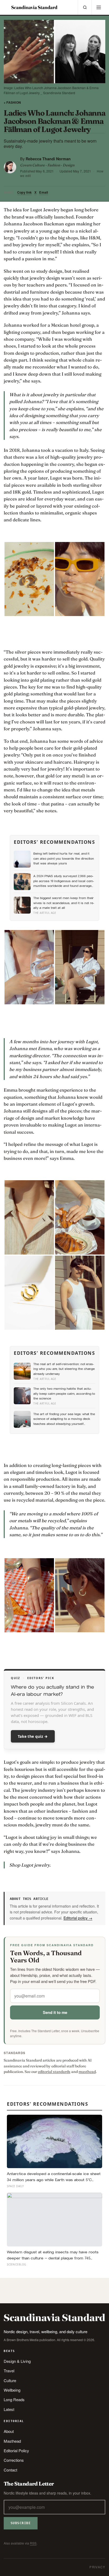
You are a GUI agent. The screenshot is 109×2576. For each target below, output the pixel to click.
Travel (9, 2371)
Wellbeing (12, 2390)
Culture (10, 2380)
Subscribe (21, 2523)
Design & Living (17, 2361)
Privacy (97, 2567)
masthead (87, 2072)
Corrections (14, 2460)
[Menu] (98, 7)
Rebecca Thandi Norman (48, 159)
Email (44, 192)
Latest (9, 2409)
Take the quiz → (33, 1736)
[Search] (85, 7)
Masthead (12, 2441)
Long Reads (14, 2399)
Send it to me (55, 2012)
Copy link (24, 192)
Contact (10, 2470)
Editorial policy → (78, 1918)
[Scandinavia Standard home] (34, 7)
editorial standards (54, 2072)
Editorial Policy (16, 2450)
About (9, 2431)
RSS (33, 2543)
